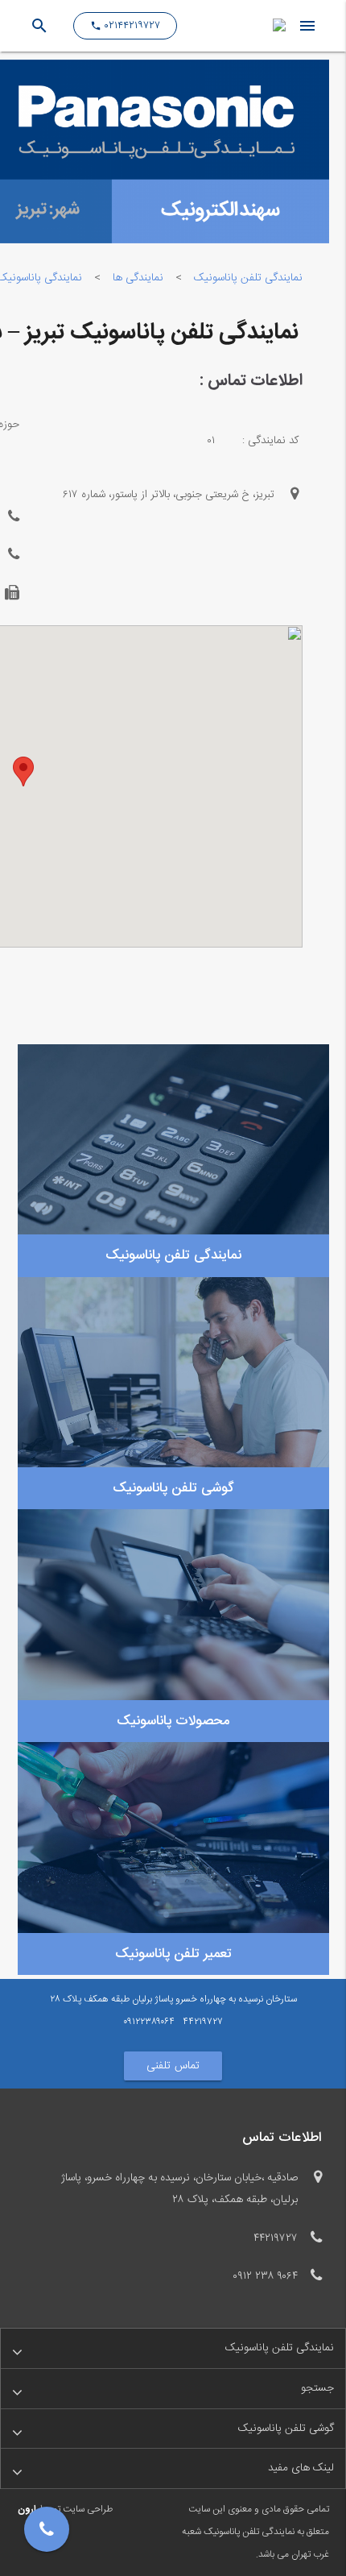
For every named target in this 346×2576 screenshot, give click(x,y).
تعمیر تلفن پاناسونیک (173, 1954)
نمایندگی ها (138, 278)
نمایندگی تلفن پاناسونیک (248, 278)
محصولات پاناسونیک (173, 1721)
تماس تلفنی (173, 2066)
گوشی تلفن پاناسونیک (173, 1488)
